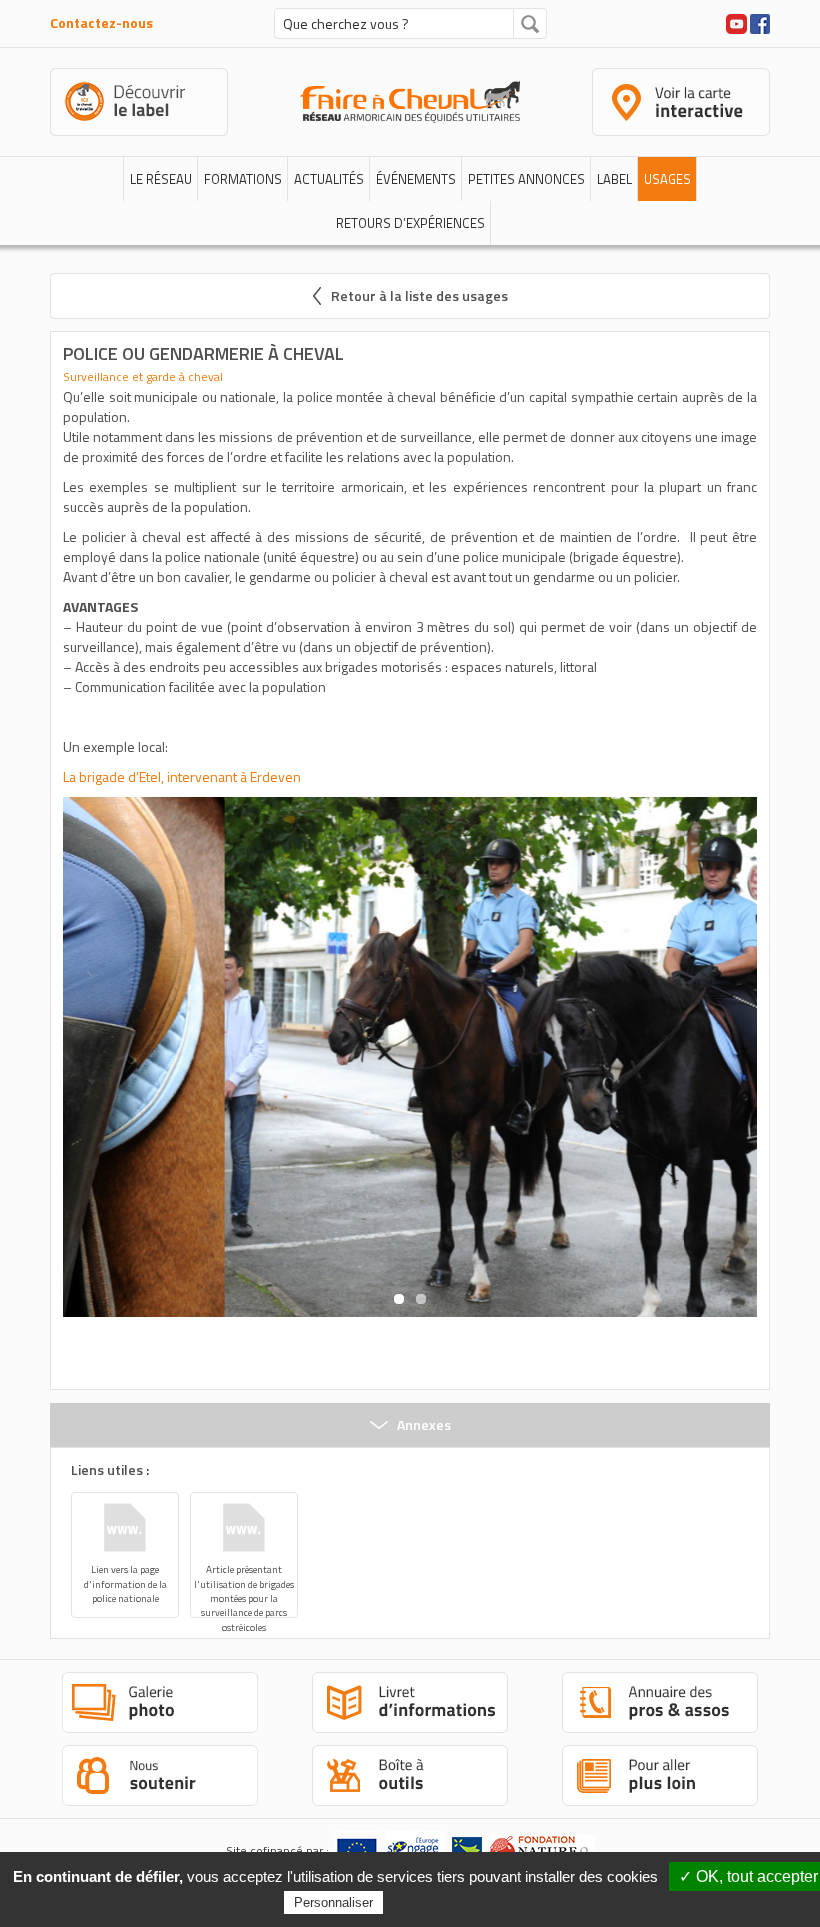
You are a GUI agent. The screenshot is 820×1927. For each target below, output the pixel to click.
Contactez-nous (101, 22)
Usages (667, 179)
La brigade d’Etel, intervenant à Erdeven (182, 776)
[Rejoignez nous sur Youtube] (736, 21)
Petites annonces (526, 179)
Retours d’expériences (410, 223)
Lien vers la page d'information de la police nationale (125, 1584)
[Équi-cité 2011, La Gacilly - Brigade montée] (410, 1057)
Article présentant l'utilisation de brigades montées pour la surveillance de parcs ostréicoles (244, 1590)
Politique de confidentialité (475, 1902)
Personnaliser (333, 1902)
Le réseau (161, 179)
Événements (416, 179)
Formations (243, 179)
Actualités (329, 179)
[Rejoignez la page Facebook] (760, 21)
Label (614, 179)
